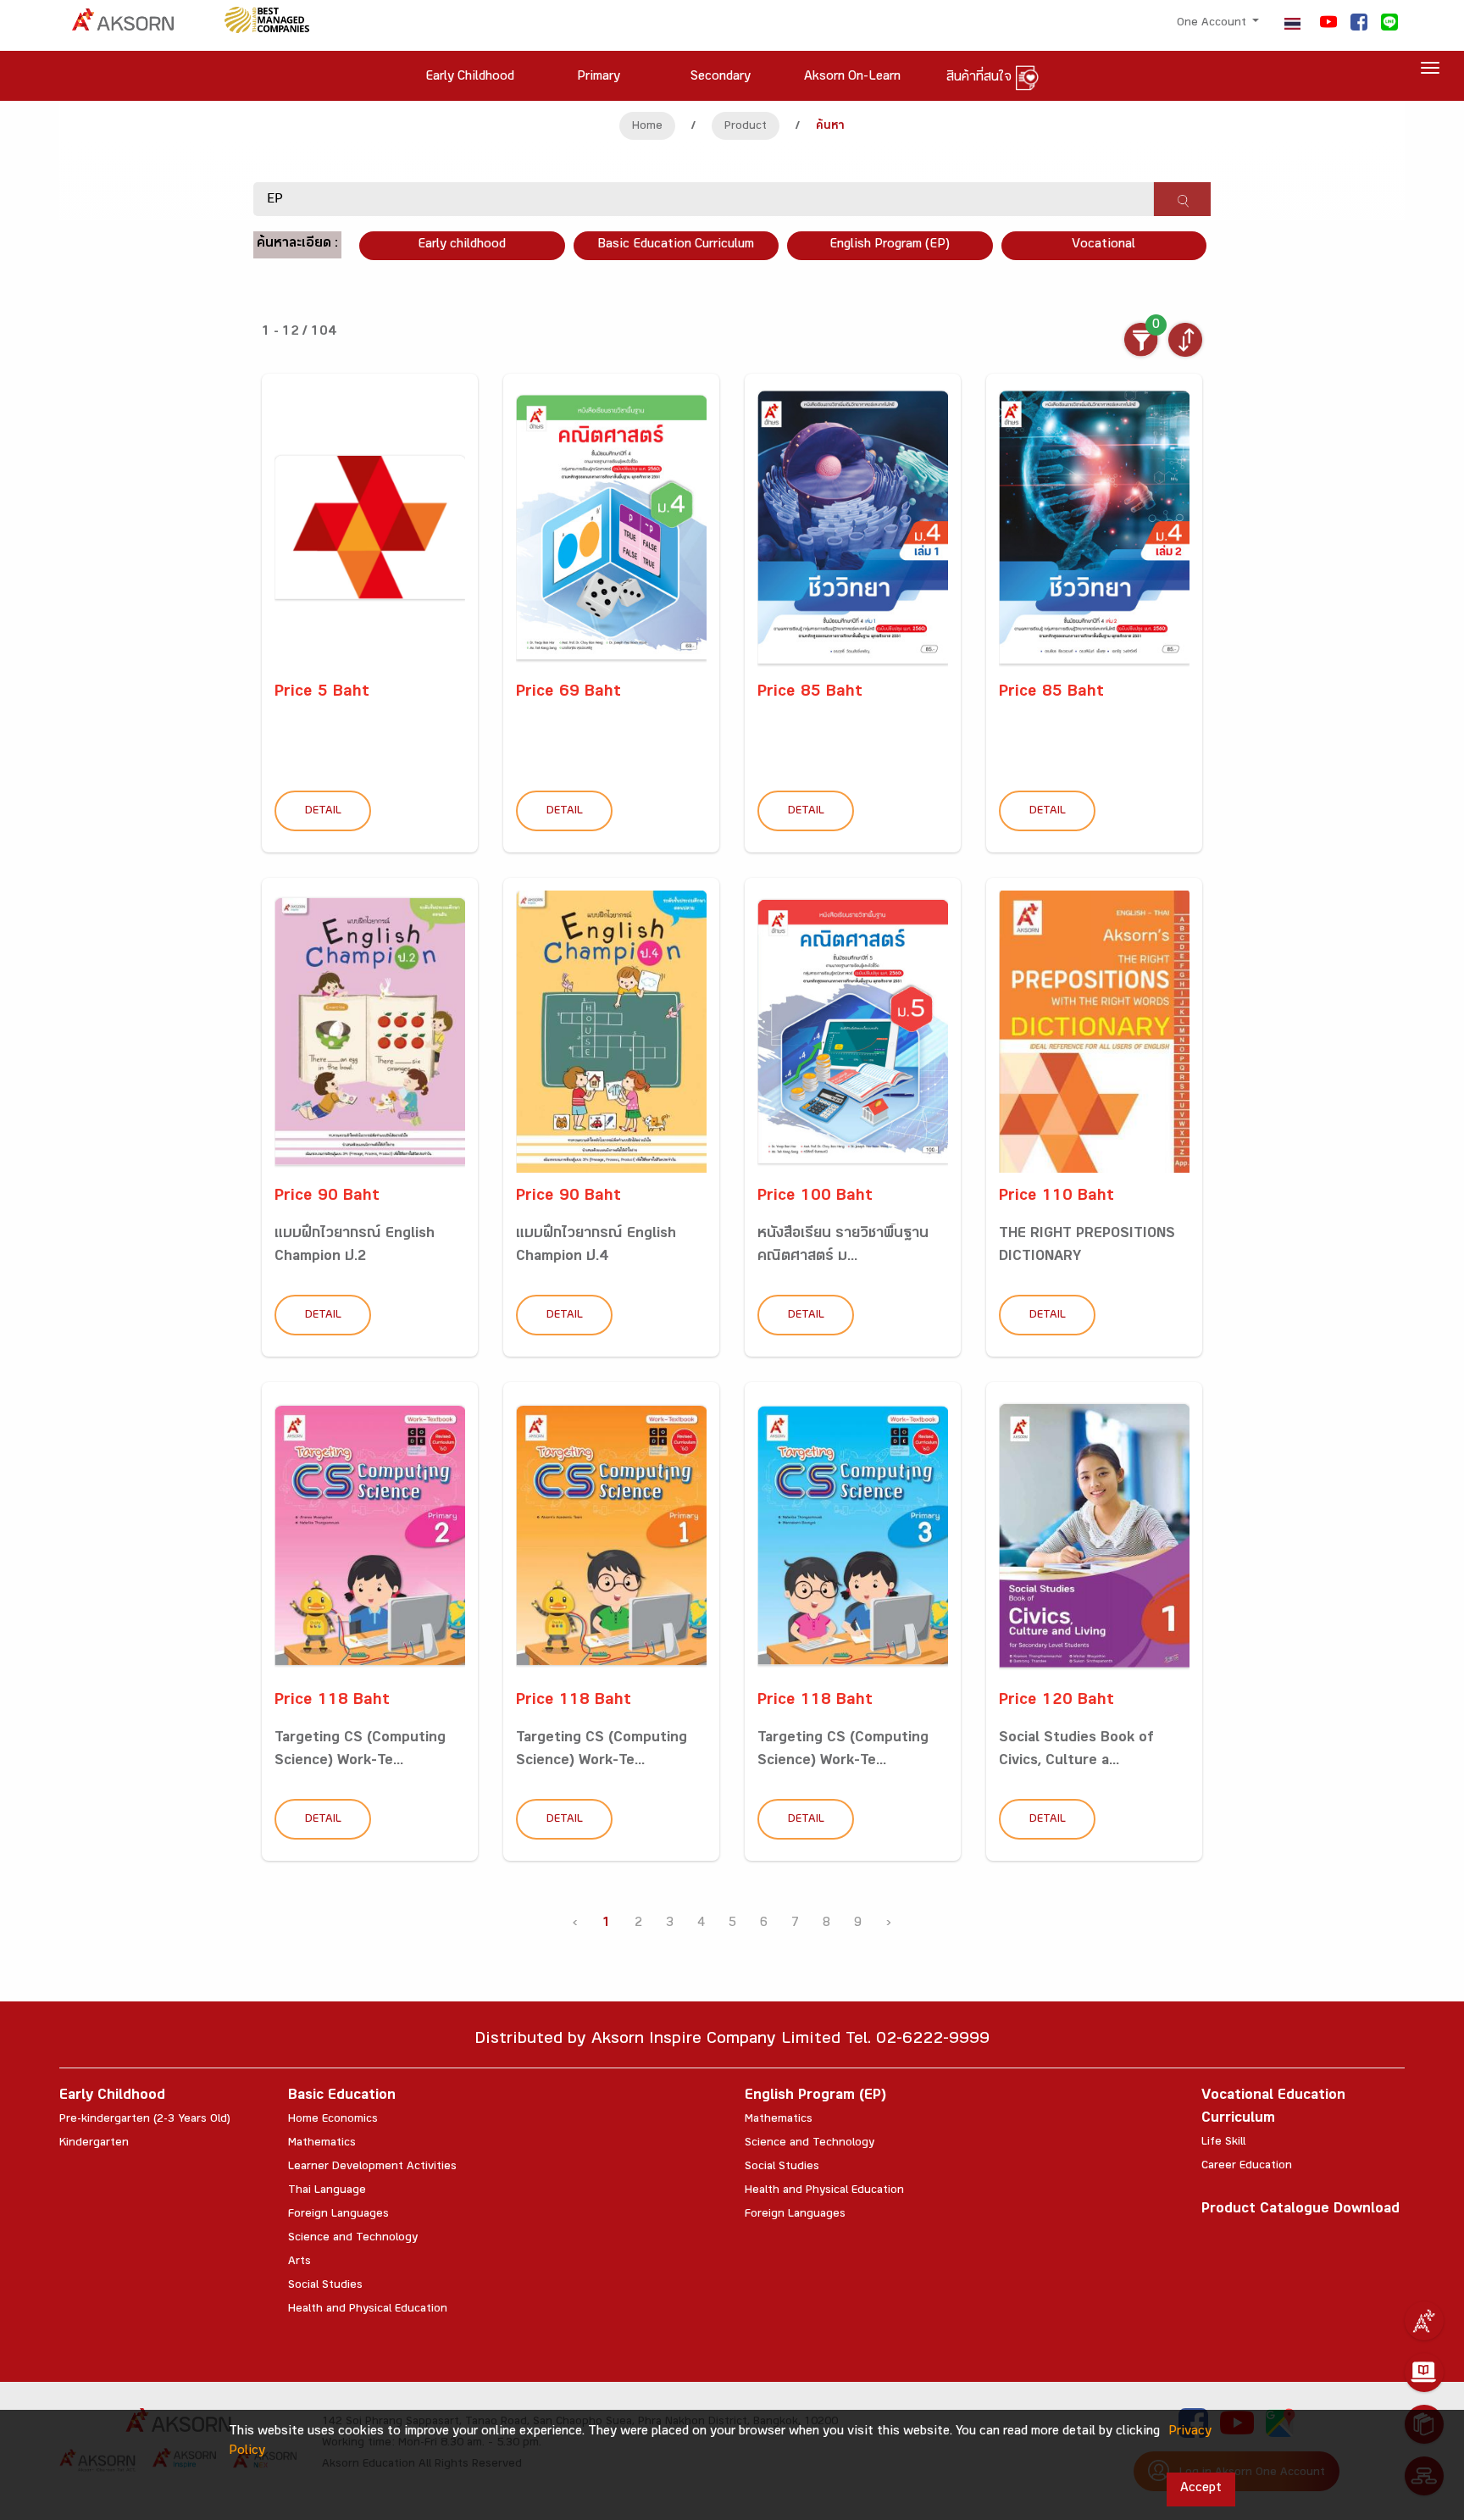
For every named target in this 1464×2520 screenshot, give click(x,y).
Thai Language (327, 2191)
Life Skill (1223, 2143)
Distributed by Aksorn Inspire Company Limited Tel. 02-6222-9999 (732, 2041)
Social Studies (325, 2286)
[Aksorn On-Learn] (1424, 2373)
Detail (323, 812)
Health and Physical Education (368, 2310)
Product (746, 127)
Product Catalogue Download (1300, 2210)
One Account (1213, 24)
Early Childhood (112, 2097)
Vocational (1104, 245)
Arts (299, 2262)
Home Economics (333, 2120)
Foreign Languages (338, 2215)
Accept (1201, 2489)
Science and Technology (353, 2239)
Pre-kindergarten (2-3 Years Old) (145, 2120)
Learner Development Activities (372, 2168)
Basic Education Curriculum (676, 245)
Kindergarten (94, 2144)
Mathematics (322, 2144)
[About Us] (1424, 2321)
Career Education (1247, 2167)
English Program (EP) (890, 245)
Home (647, 127)
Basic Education (342, 2097)
